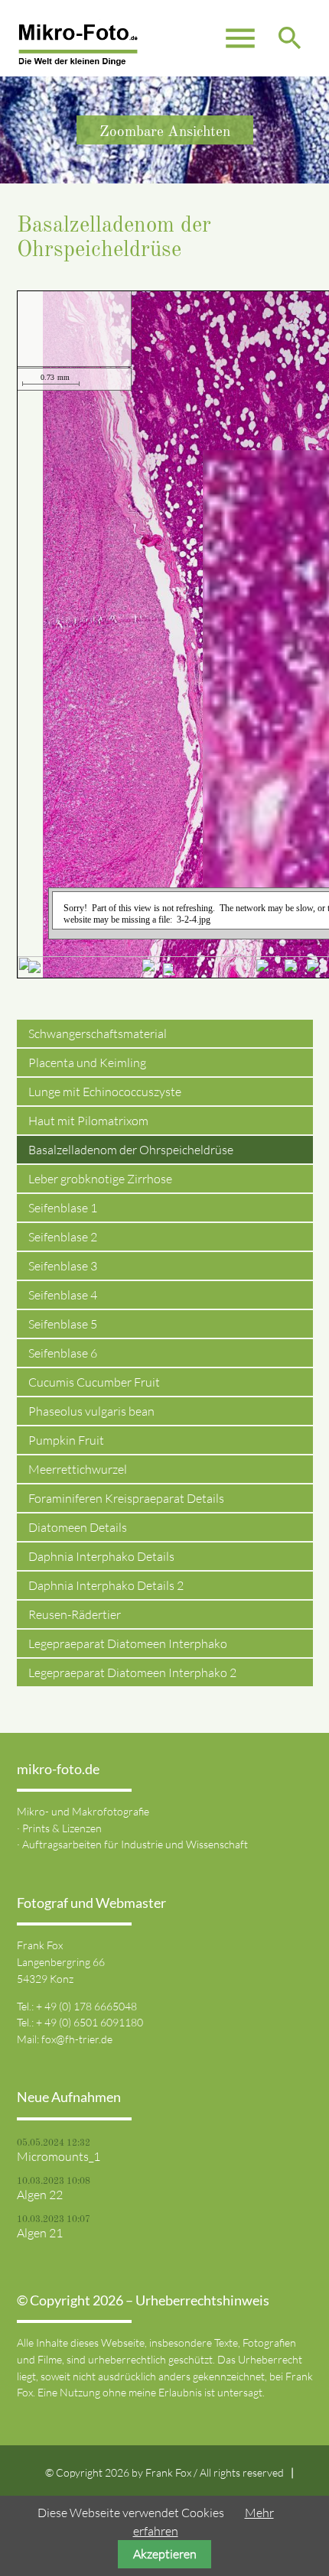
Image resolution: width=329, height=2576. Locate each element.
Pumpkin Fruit (66, 1440)
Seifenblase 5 (63, 1324)
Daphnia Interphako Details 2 (106, 1585)
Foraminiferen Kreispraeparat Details (126, 1498)
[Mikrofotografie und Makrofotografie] (78, 46)
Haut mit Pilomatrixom (88, 1121)
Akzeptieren (165, 2554)
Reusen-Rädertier (75, 1614)
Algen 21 (40, 2233)
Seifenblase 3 (63, 1266)
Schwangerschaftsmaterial (98, 1033)
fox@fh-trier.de (77, 2039)
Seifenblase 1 (63, 1208)
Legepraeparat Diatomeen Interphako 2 (132, 1672)
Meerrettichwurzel (78, 1469)
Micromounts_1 (59, 2156)
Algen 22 (40, 2195)
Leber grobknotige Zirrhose (100, 1179)
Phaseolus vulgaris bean (91, 1411)
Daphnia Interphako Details (101, 1556)
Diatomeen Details (78, 1527)
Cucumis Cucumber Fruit (94, 1382)
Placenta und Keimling (87, 1063)
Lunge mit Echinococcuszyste (105, 1092)
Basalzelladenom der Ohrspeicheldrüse (131, 1150)
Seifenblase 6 (63, 1353)
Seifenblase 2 (63, 1237)
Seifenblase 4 (63, 1295)
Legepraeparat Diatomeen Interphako (128, 1643)
